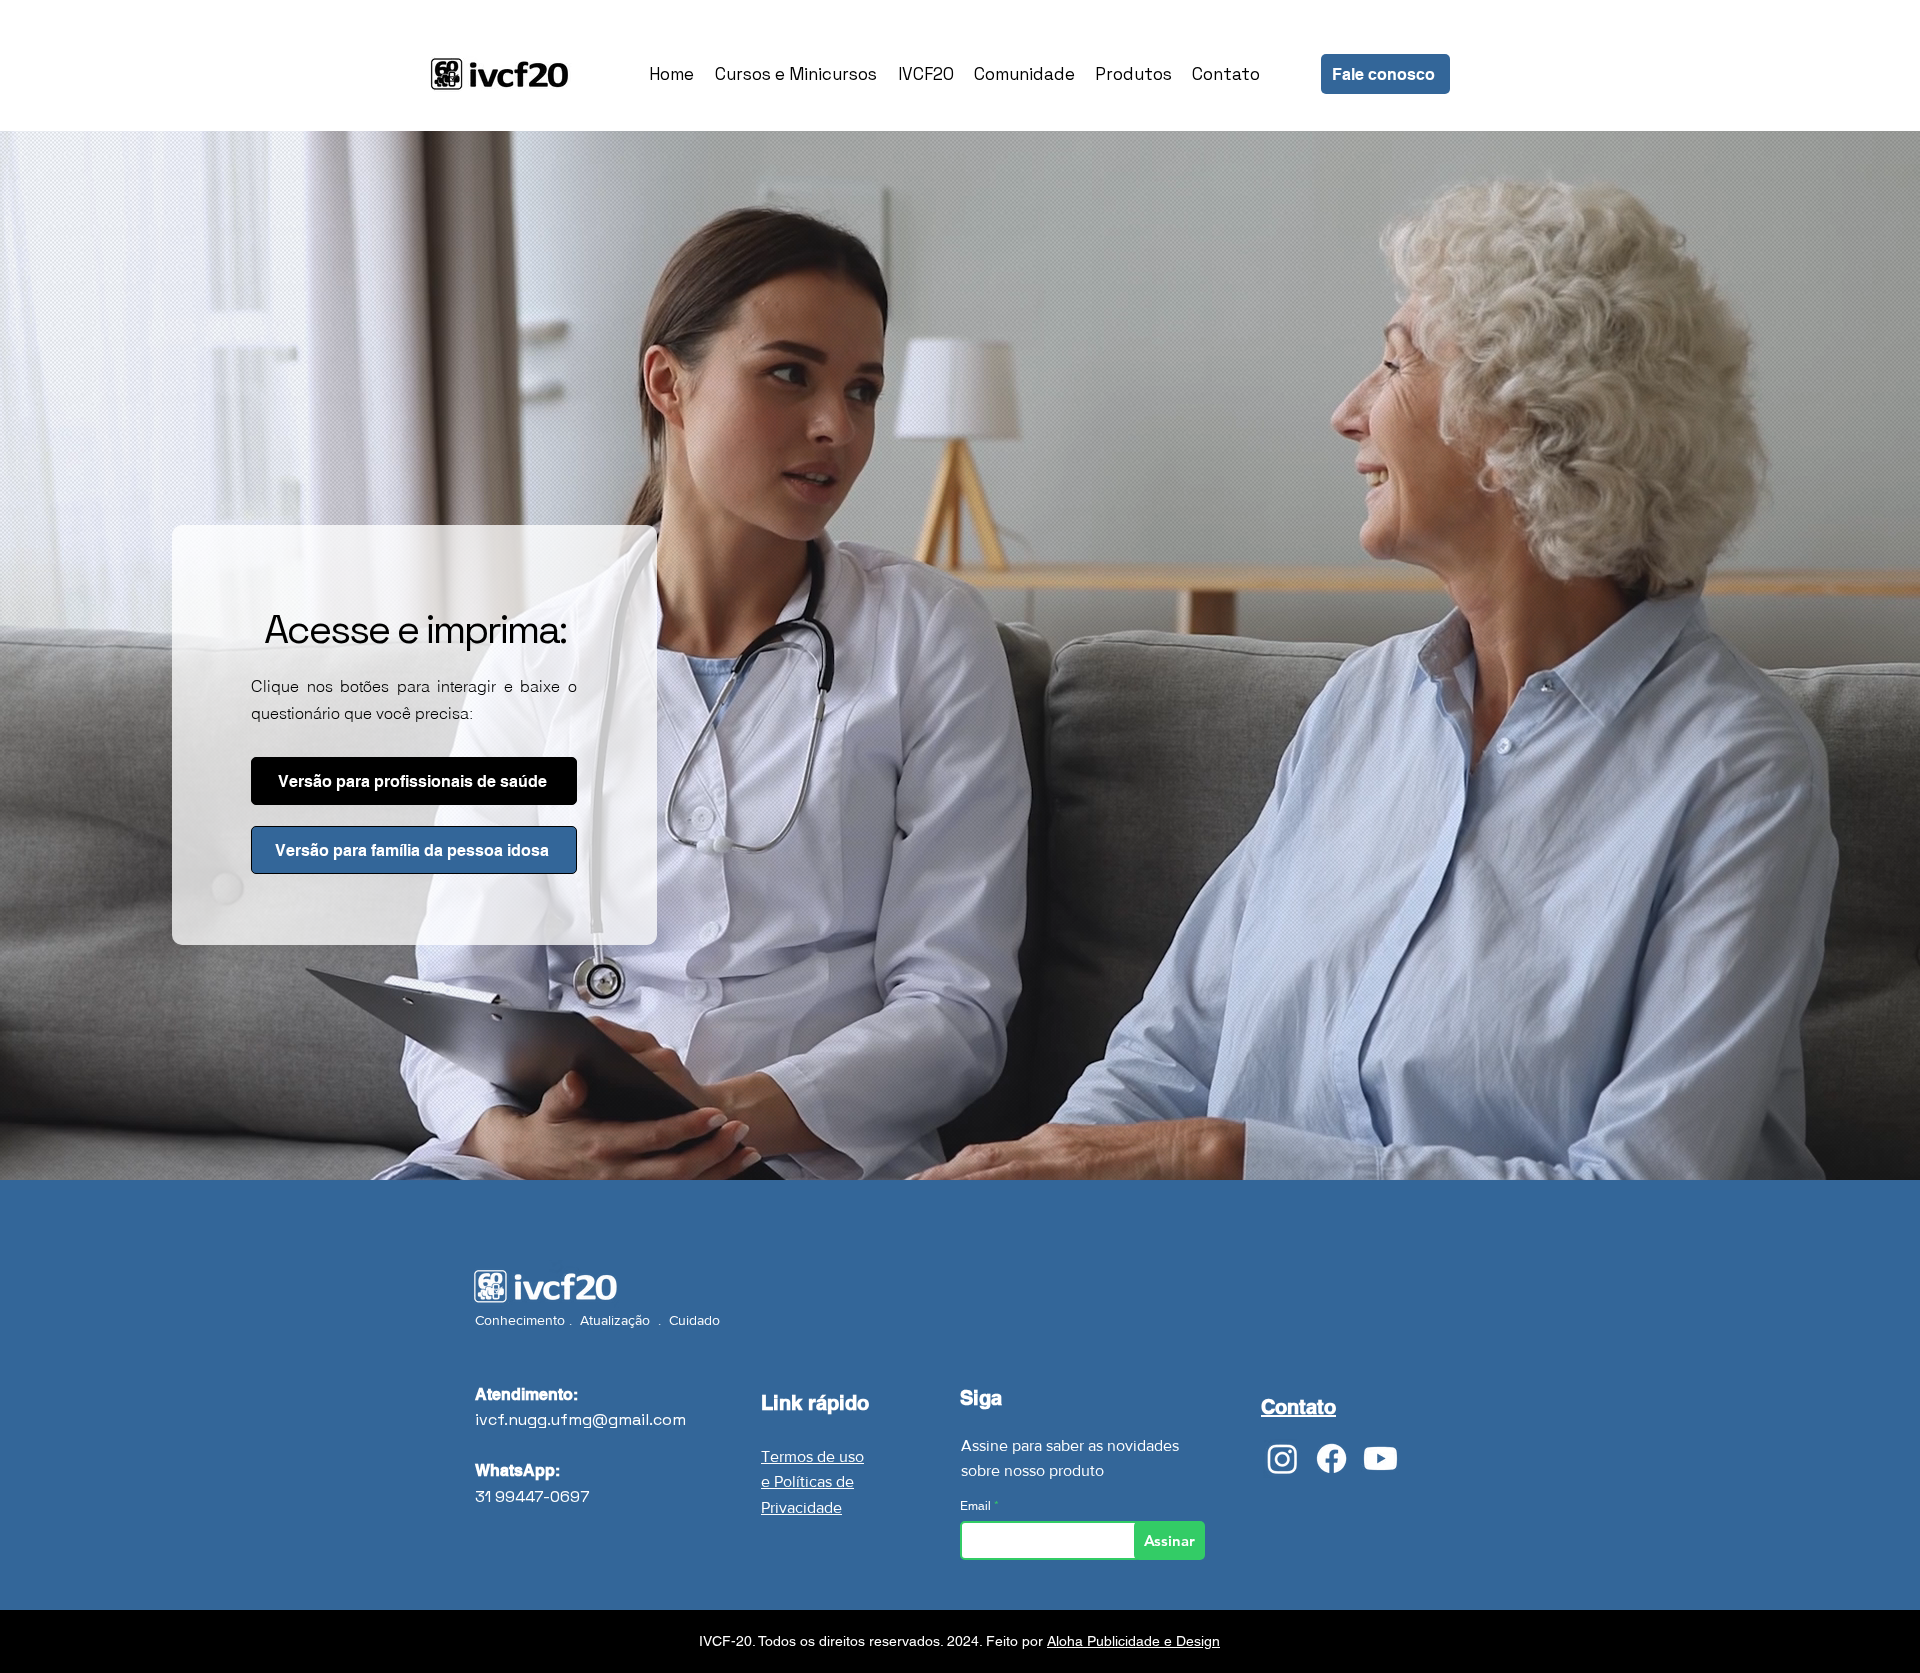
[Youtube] (1380, 1458)
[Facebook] (1331, 1458)
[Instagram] (1282, 1458)
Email (977, 1506)
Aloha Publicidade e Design (1133, 1641)
